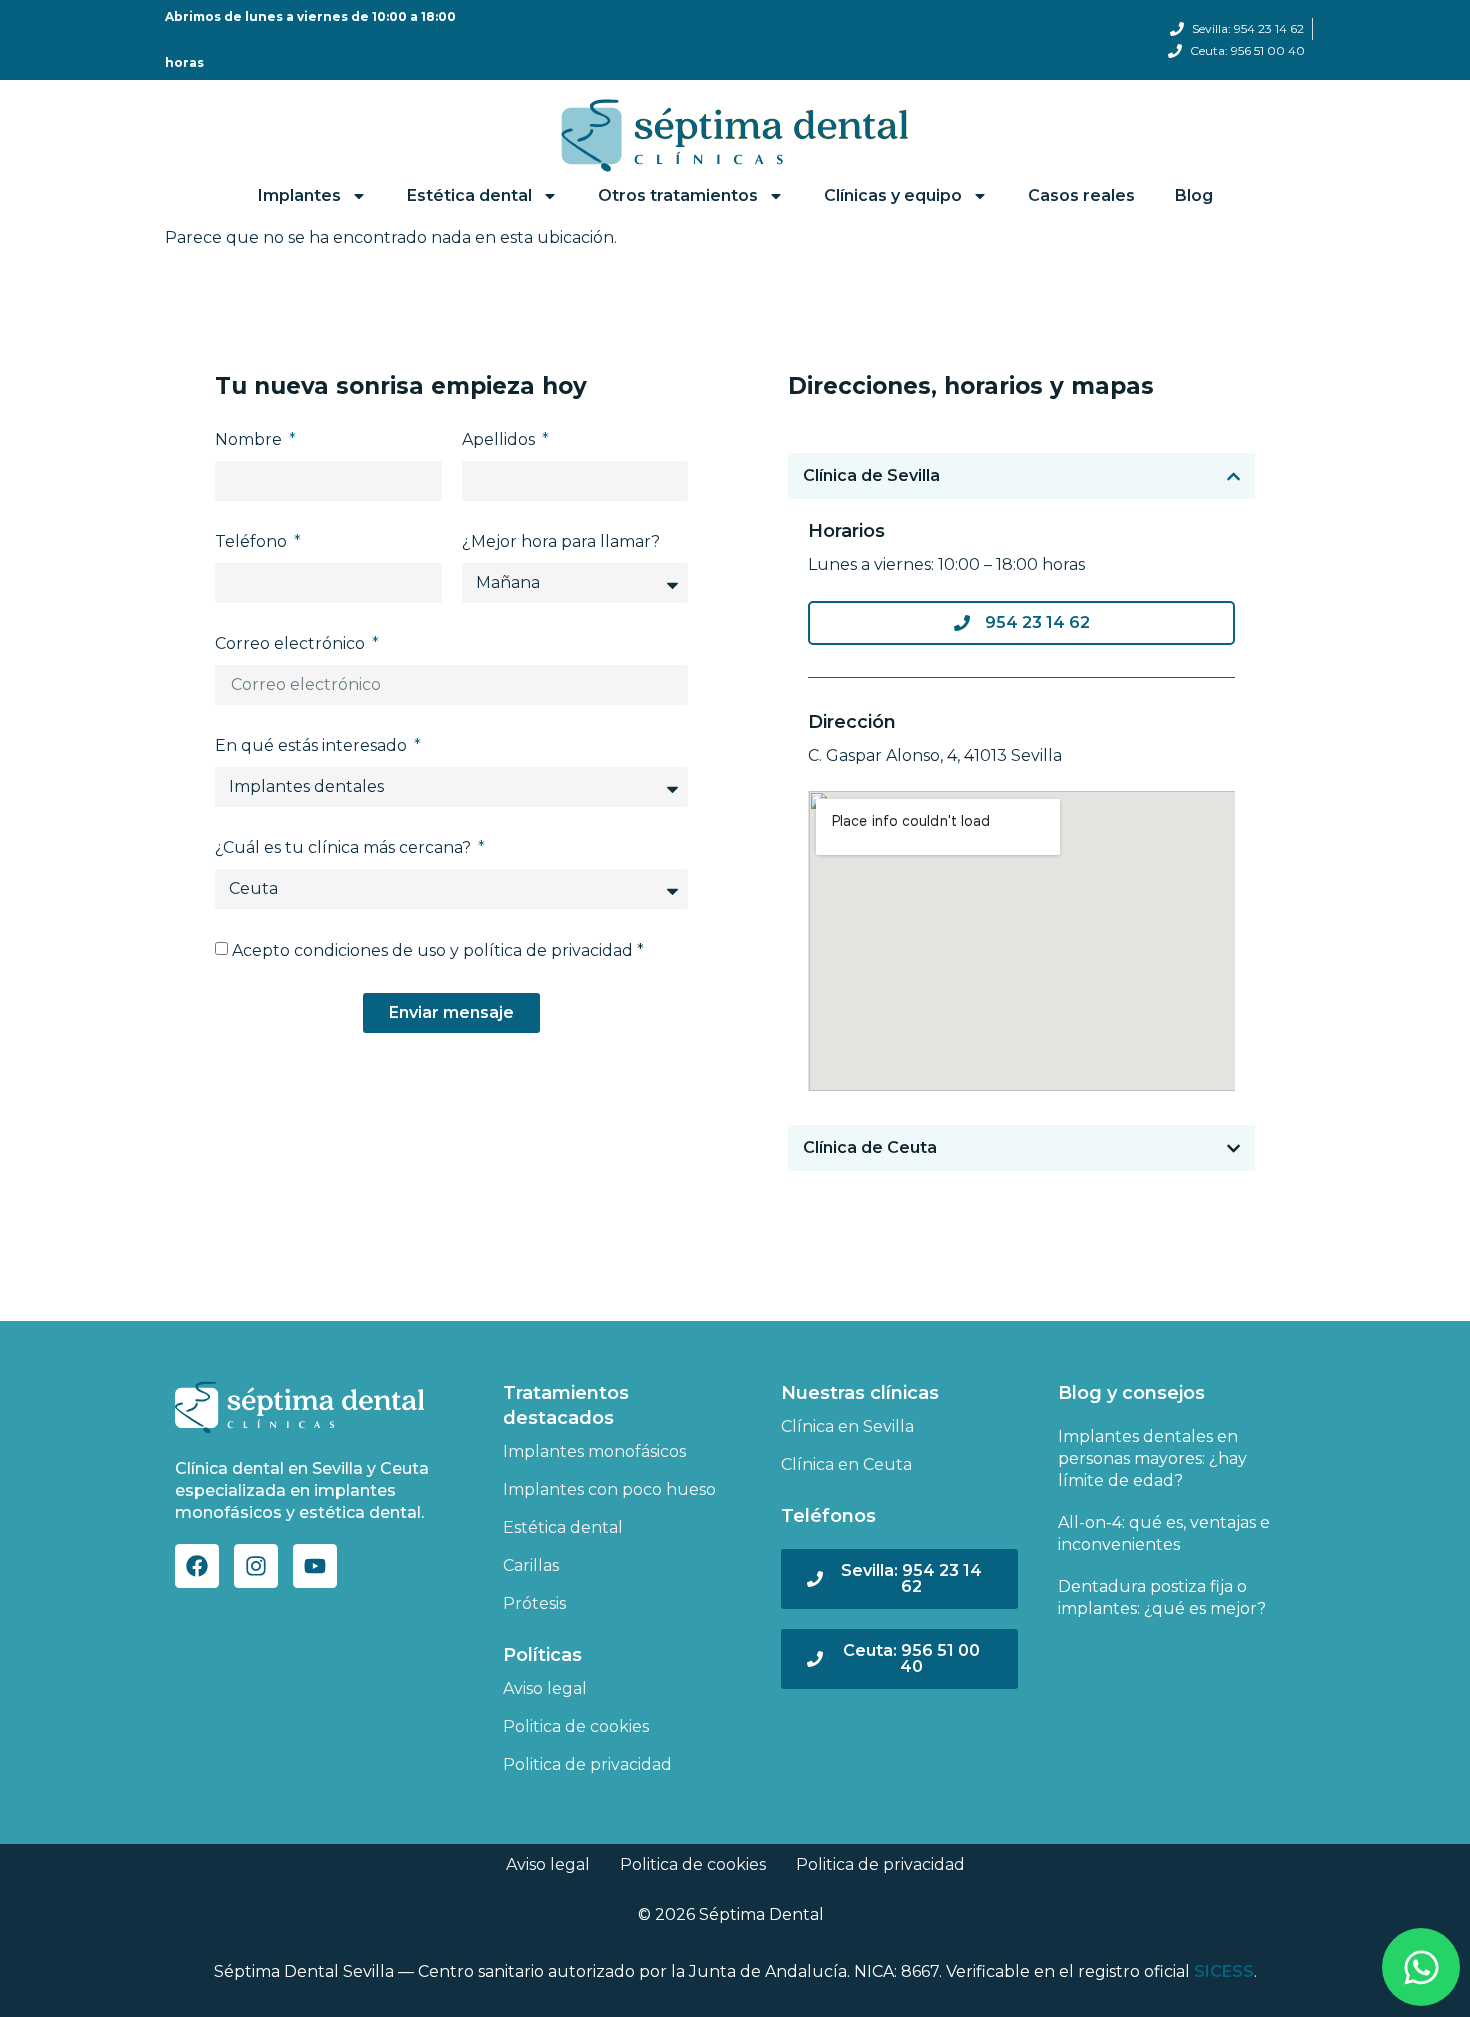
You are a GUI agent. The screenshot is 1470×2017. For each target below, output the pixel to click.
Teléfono (253, 541)
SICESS (1224, 1971)
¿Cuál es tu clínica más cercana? (345, 847)
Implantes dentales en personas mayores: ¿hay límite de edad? (1152, 1458)
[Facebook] (197, 1566)
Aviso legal (545, 1688)
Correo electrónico (292, 643)
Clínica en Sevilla (847, 1426)
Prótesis (534, 1603)
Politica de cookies (576, 1726)
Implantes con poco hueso (609, 1489)
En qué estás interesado (313, 745)
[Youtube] (315, 1566)
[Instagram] (256, 1566)
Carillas (531, 1565)
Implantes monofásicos (594, 1451)
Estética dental (563, 1527)
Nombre (250, 439)
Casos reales (1081, 195)
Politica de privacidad (587, 1764)
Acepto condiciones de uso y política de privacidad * (438, 950)
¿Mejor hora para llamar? (561, 541)
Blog (1194, 195)
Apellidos (500, 439)
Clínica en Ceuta (846, 1464)
